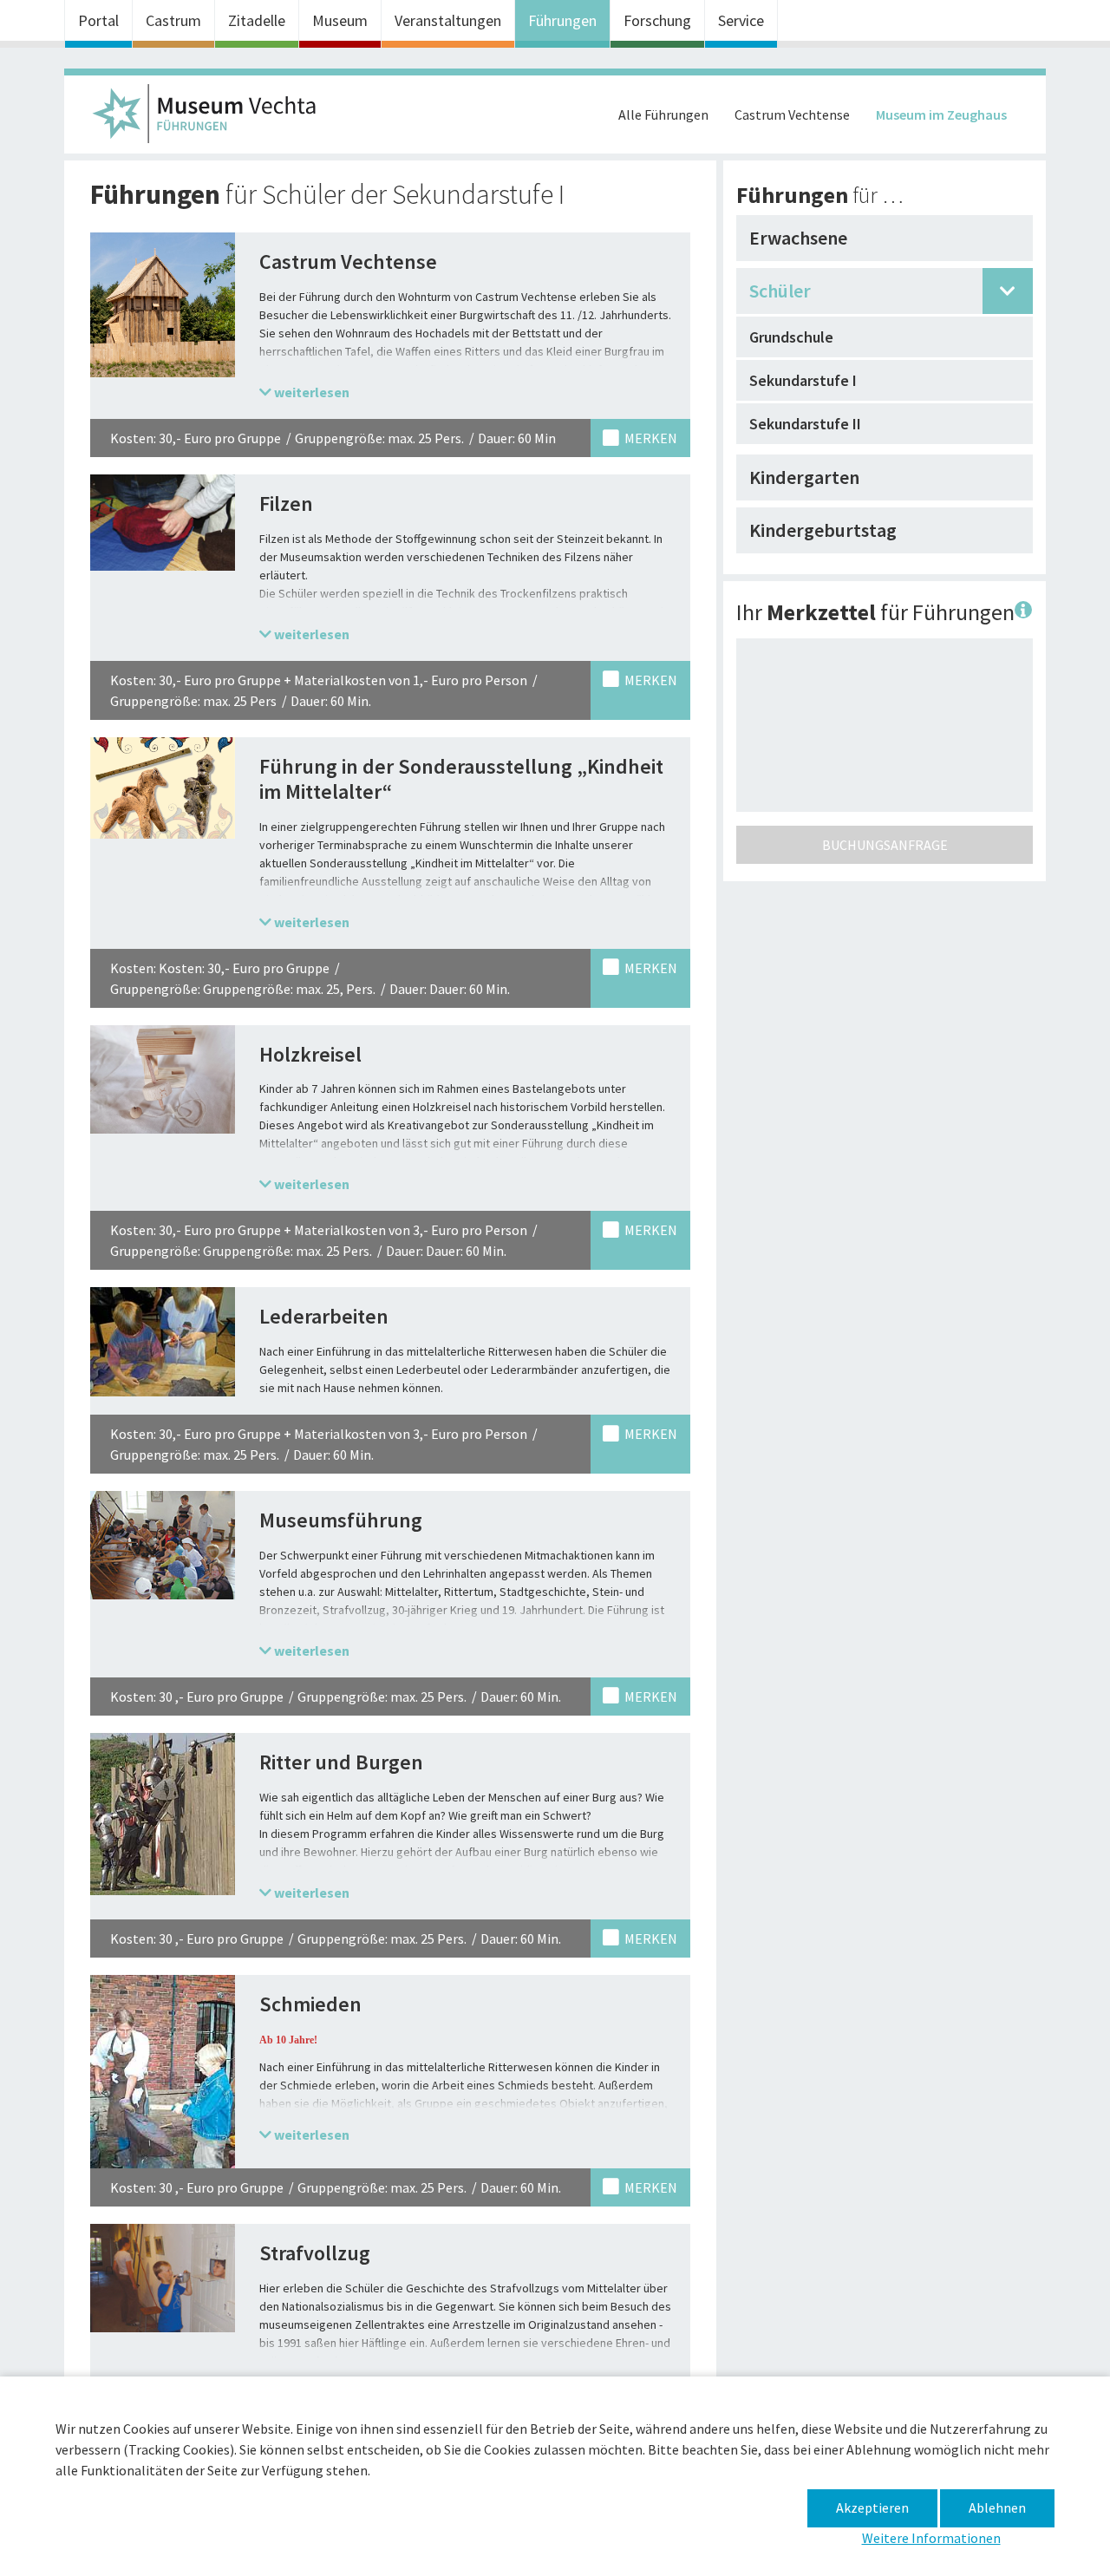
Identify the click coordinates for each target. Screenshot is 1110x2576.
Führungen (562, 20)
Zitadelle (257, 20)
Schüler (780, 291)
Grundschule (791, 337)
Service (741, 20)
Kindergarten (804, 477)
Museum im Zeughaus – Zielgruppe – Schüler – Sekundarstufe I (212, 119)
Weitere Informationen (931, 2538)
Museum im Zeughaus (941, 114)
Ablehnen (997, 2507)
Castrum (173, 20)
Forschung (657, 20)
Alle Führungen (663, 114)
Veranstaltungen (448, 20)
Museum (340, 20)
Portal (98, 20)
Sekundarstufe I (803, 380)
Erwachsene (798, 238)
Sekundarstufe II (805, 424)
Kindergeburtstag (823, 530)
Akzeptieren (872, 2507)
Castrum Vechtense (792, 114)
